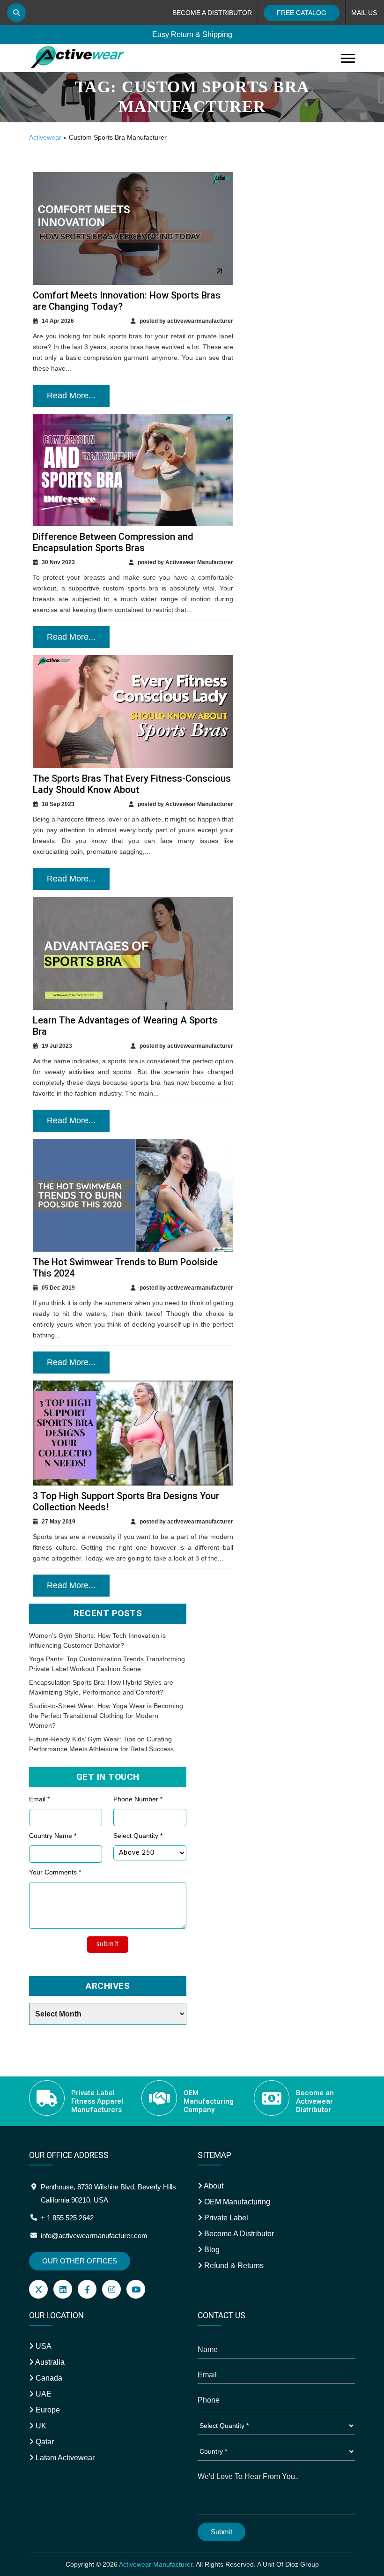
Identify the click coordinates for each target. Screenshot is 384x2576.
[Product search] (16, 13)
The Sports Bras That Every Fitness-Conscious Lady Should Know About (132, 784)
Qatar (44, 2442)
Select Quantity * (138, 1836)
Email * (39, 1799)
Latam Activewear (64, 2458)
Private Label (225, 2218)
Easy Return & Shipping (192, 34)
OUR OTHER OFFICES (80, 2261)
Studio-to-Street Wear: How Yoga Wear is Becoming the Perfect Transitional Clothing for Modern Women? (106, 1716)
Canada (48, 2378)
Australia (49, 2362)
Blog (211, 2250)
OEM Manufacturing (236, 2202)
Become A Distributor (238, 2234)
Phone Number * (138, 1799)
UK (40, 2426)
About (213, 2186)
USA (43, 2346)
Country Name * (53, 1836)
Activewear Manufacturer (156, 2564)
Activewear (45, 137)
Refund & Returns (233, 2266)
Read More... (71, 396)
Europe (47, 2410)
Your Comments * (55, 1872)
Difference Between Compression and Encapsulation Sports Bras (113, 542)
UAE (43, 2394)
